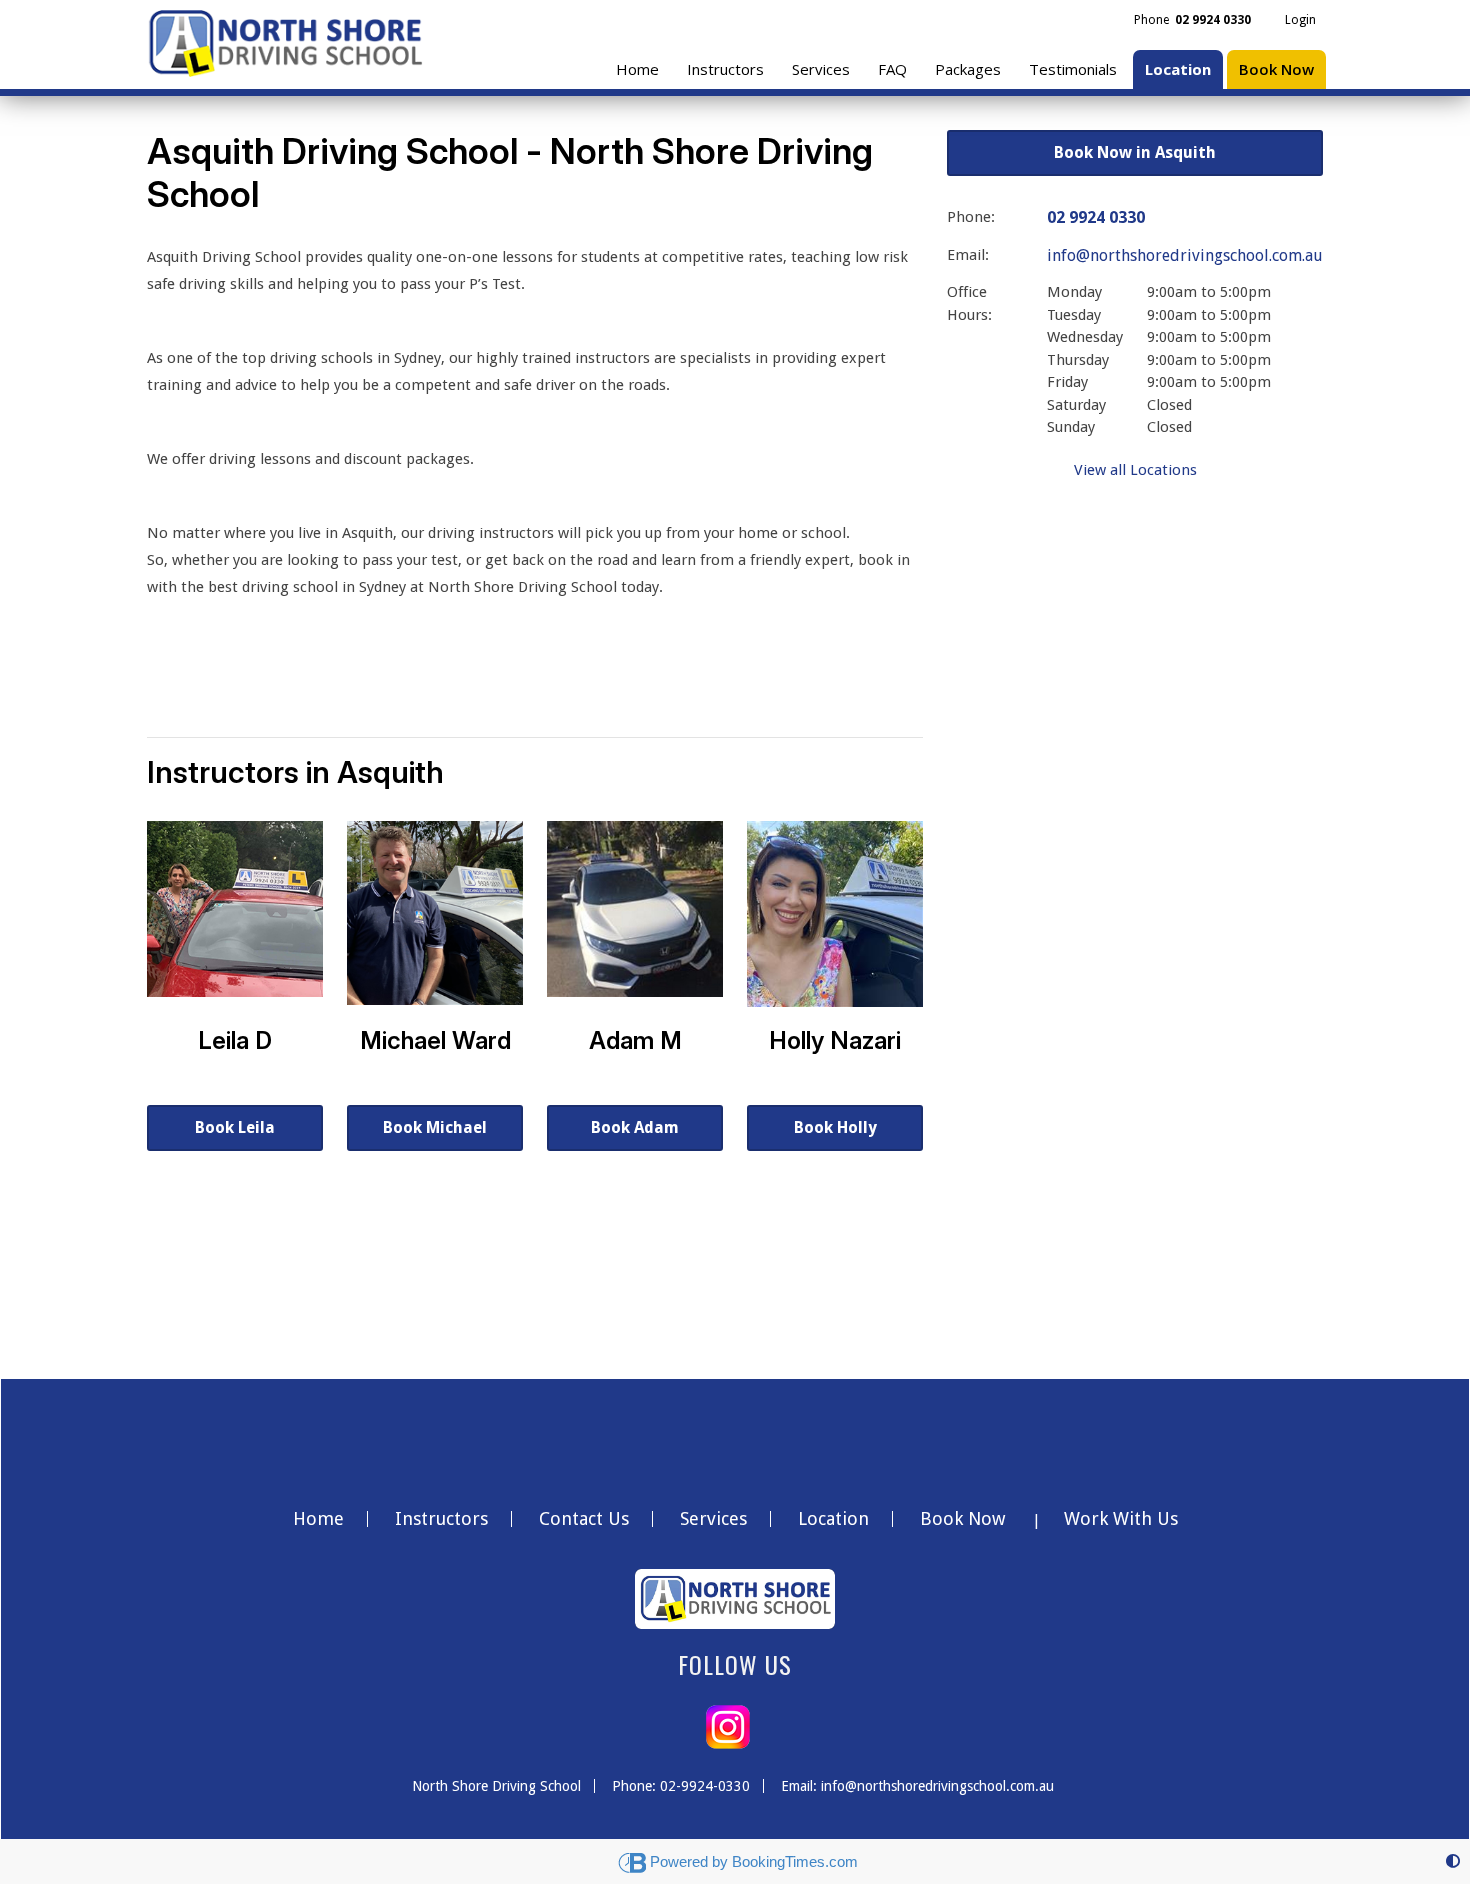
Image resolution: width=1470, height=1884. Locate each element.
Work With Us (1121, 1519)
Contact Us (584, 1519)
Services (821, 69)
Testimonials (1073, 69)
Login (1300, 20)
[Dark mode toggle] (1453, 1861)
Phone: (971, 217)
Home (637, 69)
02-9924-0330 (705, 1786)
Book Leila (235, 1127)
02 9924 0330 (1096, 217)
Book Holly (835, 1127)
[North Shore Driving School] (285, 38)
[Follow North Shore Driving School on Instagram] (728, 1726)
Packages (968, 69)
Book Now (1276, 69)
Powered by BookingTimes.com (754, 1861)
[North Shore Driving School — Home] (735, 1605)
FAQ (892, 69)
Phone (1192, 20)
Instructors (725, 69)
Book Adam (635, 1127)
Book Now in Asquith (1135, 152)
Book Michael (435, 1127)
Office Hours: (969, 303)
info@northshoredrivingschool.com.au (1185, 255)
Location (1178, 69)
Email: (968, 255)
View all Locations (1135, 470)
